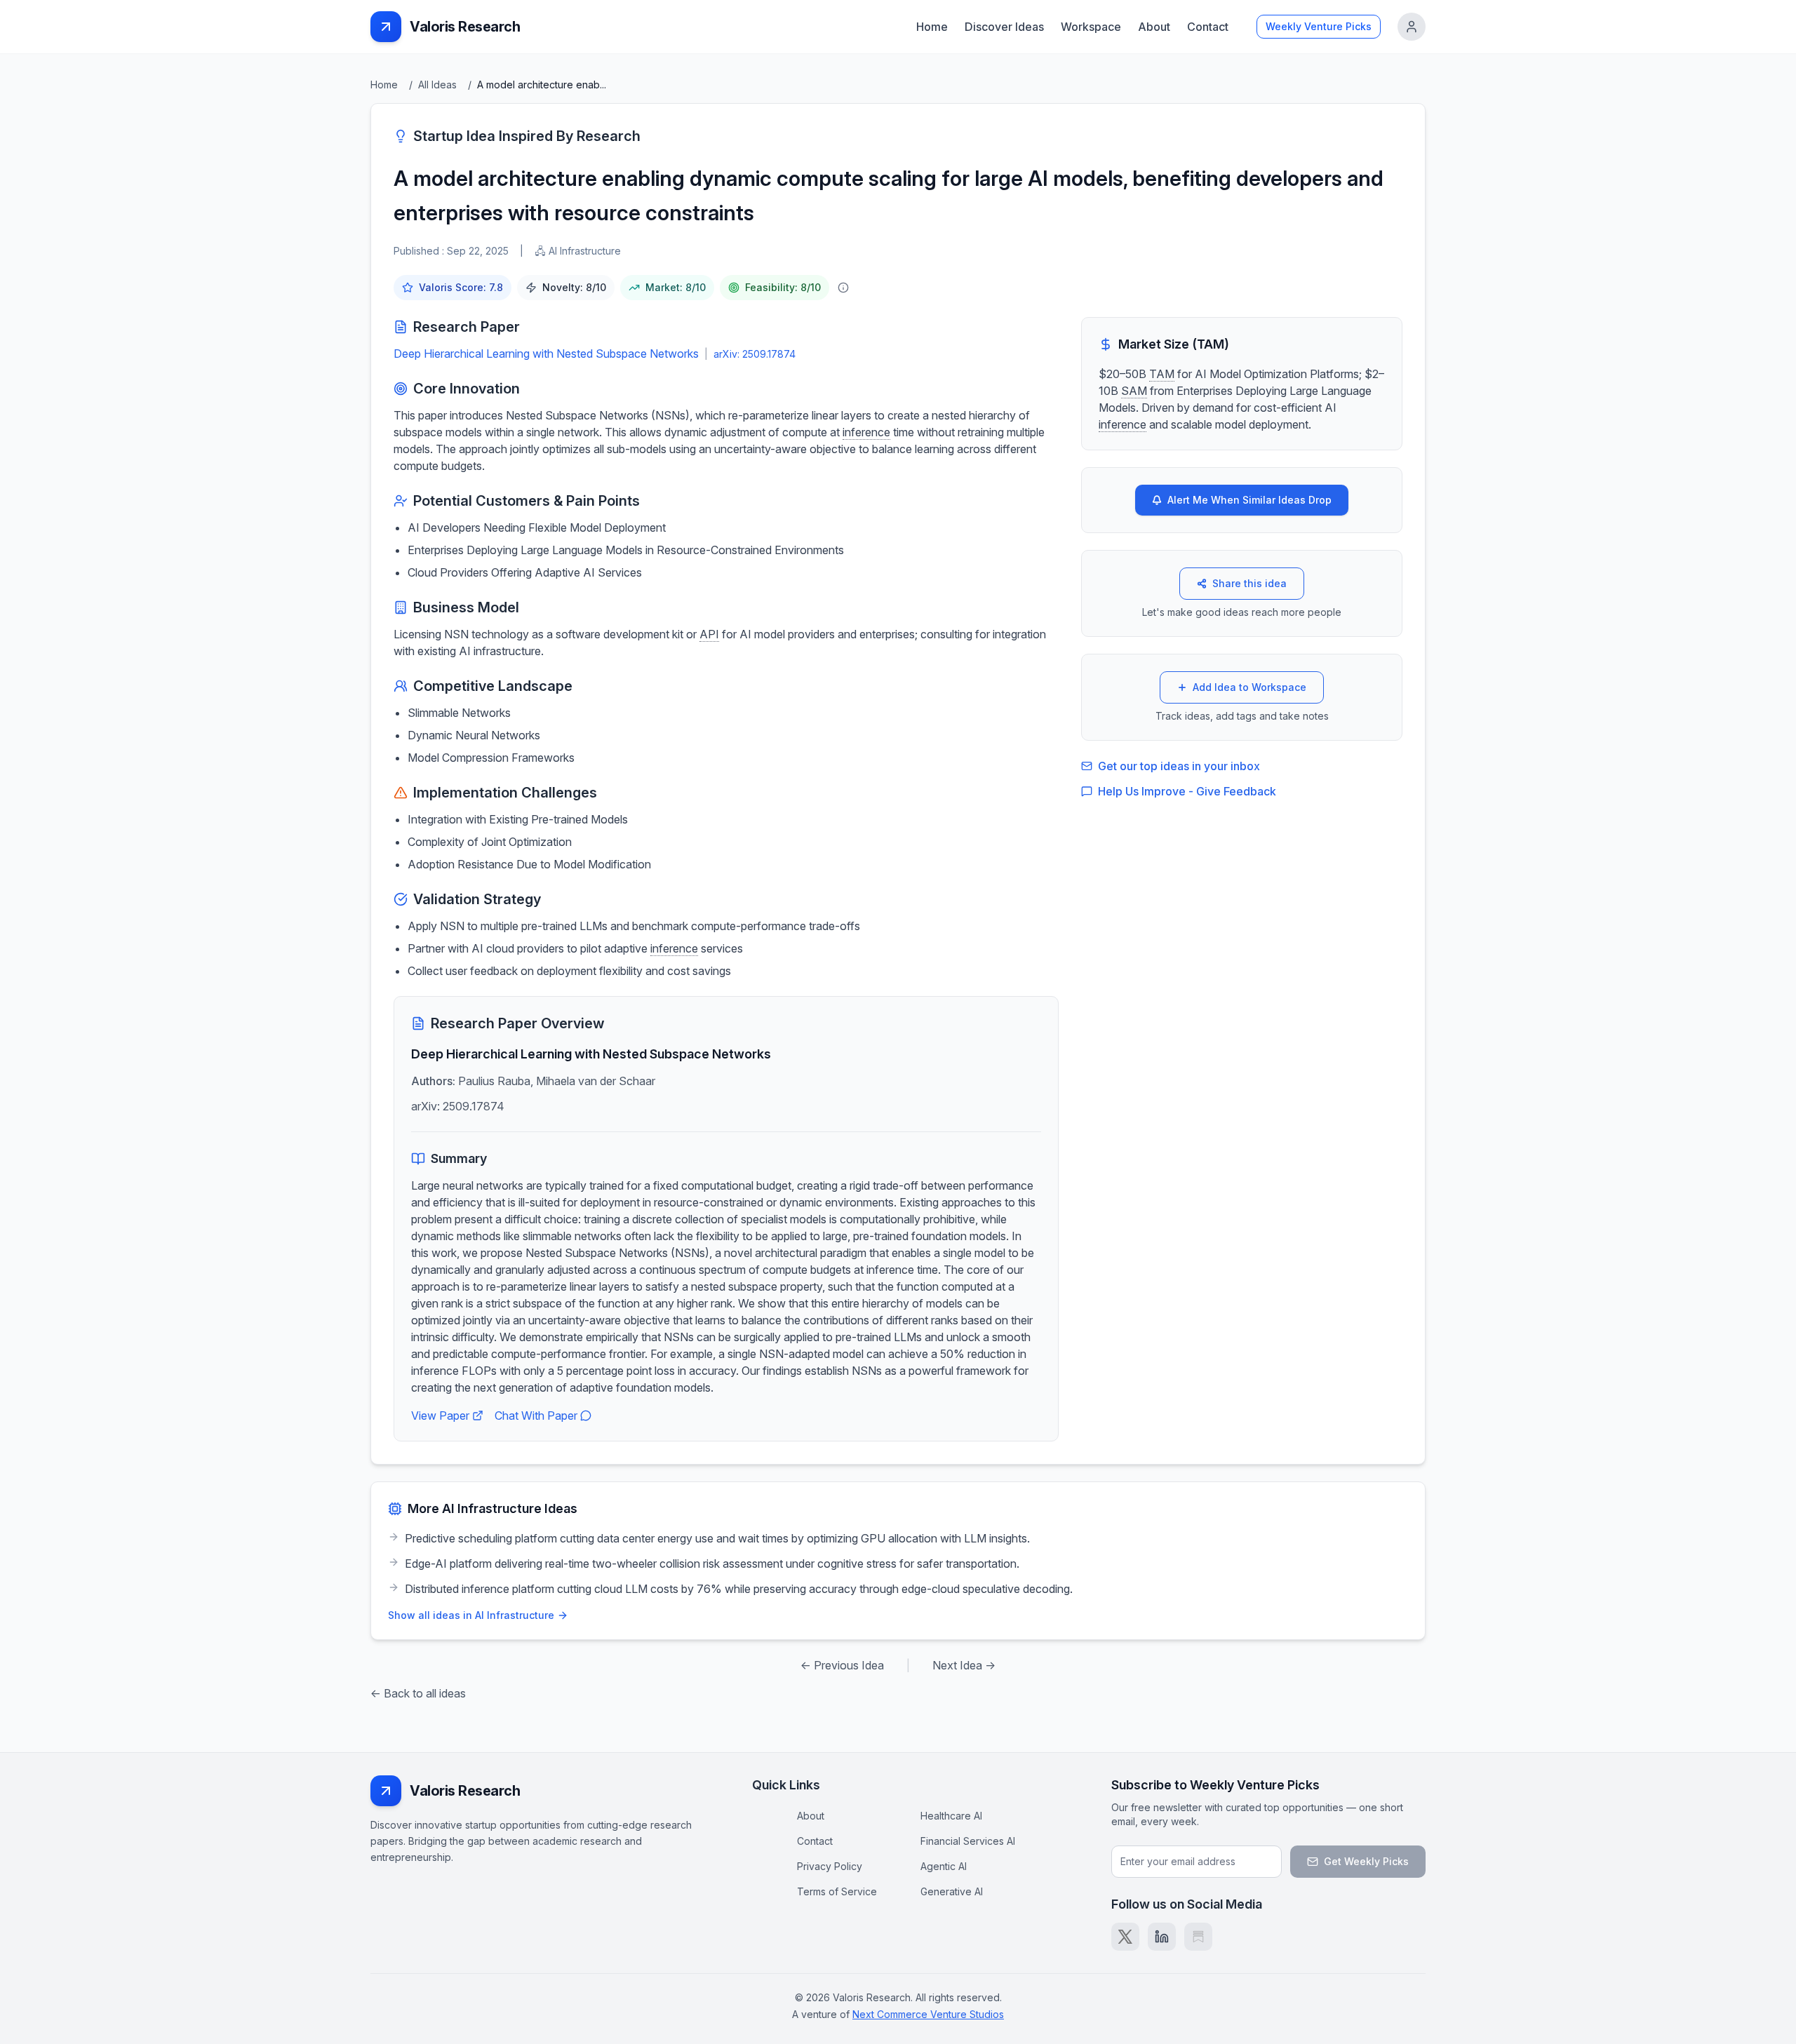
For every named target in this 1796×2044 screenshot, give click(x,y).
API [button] (709, 634)
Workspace (1091, 27)
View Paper (440, 1416)
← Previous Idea (842, 1665)
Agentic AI (944, 1866)
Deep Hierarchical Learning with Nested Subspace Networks (546, 354)
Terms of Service (837, 1891)
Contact (1208, 27)
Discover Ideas (1004, 27)
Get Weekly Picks (1366, 1861)
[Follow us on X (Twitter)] (1125, 1937)
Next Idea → (964, 1665)
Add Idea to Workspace (1249, 687)
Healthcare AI (951, 1816)
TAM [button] (1162, 374)
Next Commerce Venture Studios (928, 2014)
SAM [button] (1134, 391)
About (1154, 27)
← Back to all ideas (418, 1693)
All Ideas (437, 85)
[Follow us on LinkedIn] (1162, 1937)
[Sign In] (1412, 27)
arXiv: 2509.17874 (755, 354)
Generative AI (952, 1891)
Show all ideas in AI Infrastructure (471, 1615)
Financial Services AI (968, 1841)
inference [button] (866, 432)
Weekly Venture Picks (1319, 26)
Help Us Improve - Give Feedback (1187, 791)
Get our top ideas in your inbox (1179, 766)
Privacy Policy (830, 1866)
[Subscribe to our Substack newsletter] (1198, 1937)
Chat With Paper (536, 1416)
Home (932, 27)
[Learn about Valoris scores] (843, 288)
